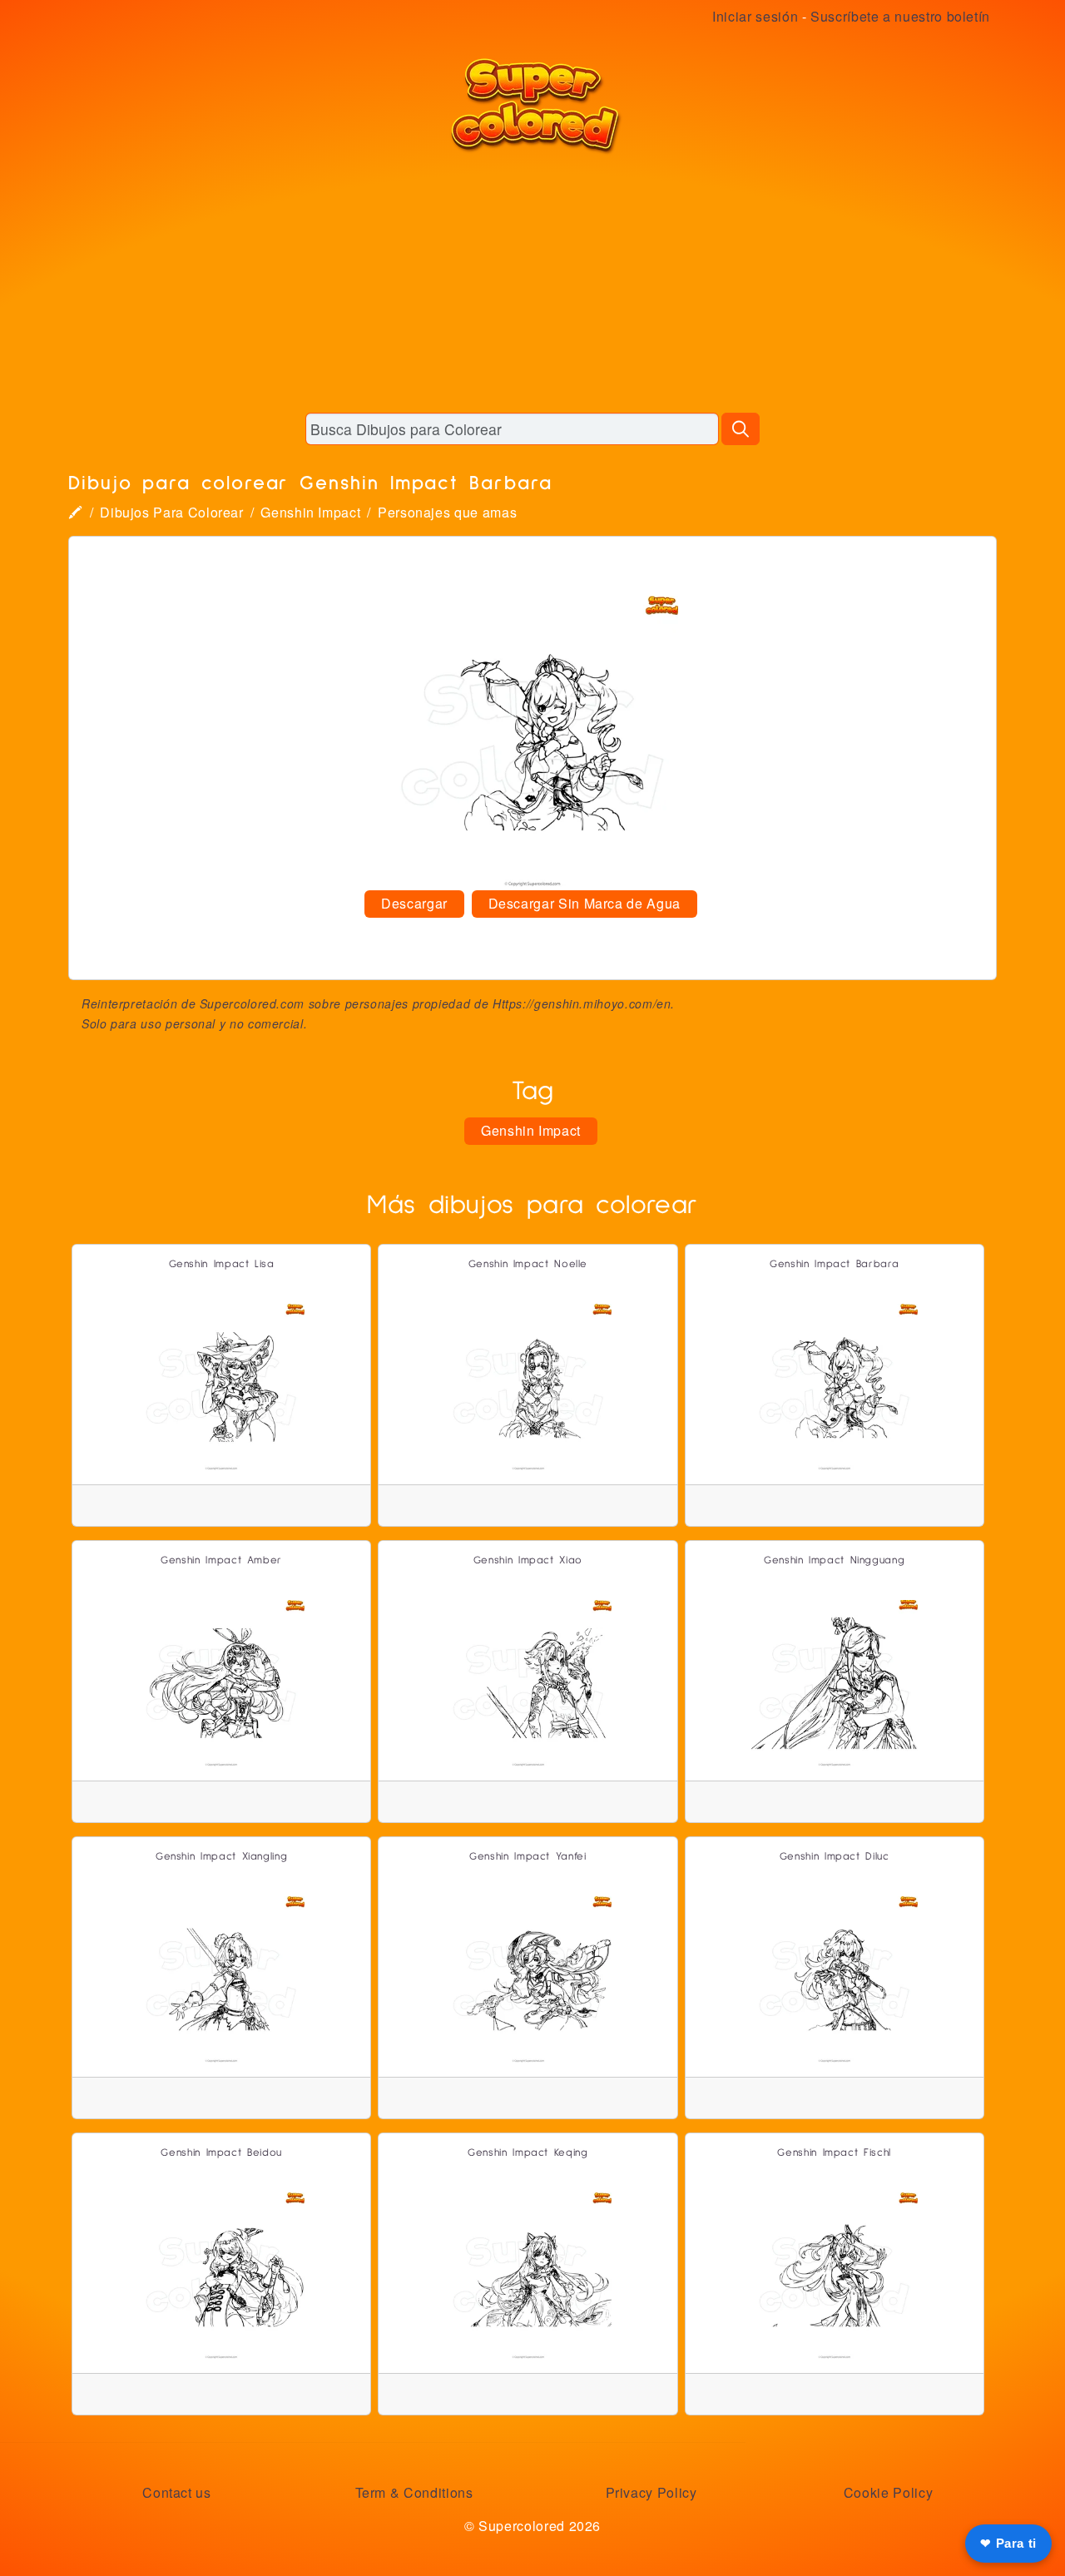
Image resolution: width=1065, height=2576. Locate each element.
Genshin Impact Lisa (222, 1264)
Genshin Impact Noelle (528, 1264)
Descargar (414, 903)
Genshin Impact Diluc (835, 1857)
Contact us (176, 2492)
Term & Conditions (414, 2492)
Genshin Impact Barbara (834, 1264)
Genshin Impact (310, 512)
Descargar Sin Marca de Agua (585, 903)
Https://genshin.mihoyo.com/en (582, 1003)
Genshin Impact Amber (221, 1560)
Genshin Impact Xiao (528, 1560)
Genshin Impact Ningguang (834, 1560)
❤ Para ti (1008, 2543)
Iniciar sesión (755, 16)
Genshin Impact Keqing (528, 2153)
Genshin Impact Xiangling (221, 1857)
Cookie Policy (888, 2492)
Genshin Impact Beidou (221, 2153)
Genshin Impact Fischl (834, 2153)
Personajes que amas (447, 512)
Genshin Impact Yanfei (528, 1857)
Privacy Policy (651, 2492)
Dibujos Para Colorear (171, 512)
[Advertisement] (532, 283)
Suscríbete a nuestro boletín (900, 16)
